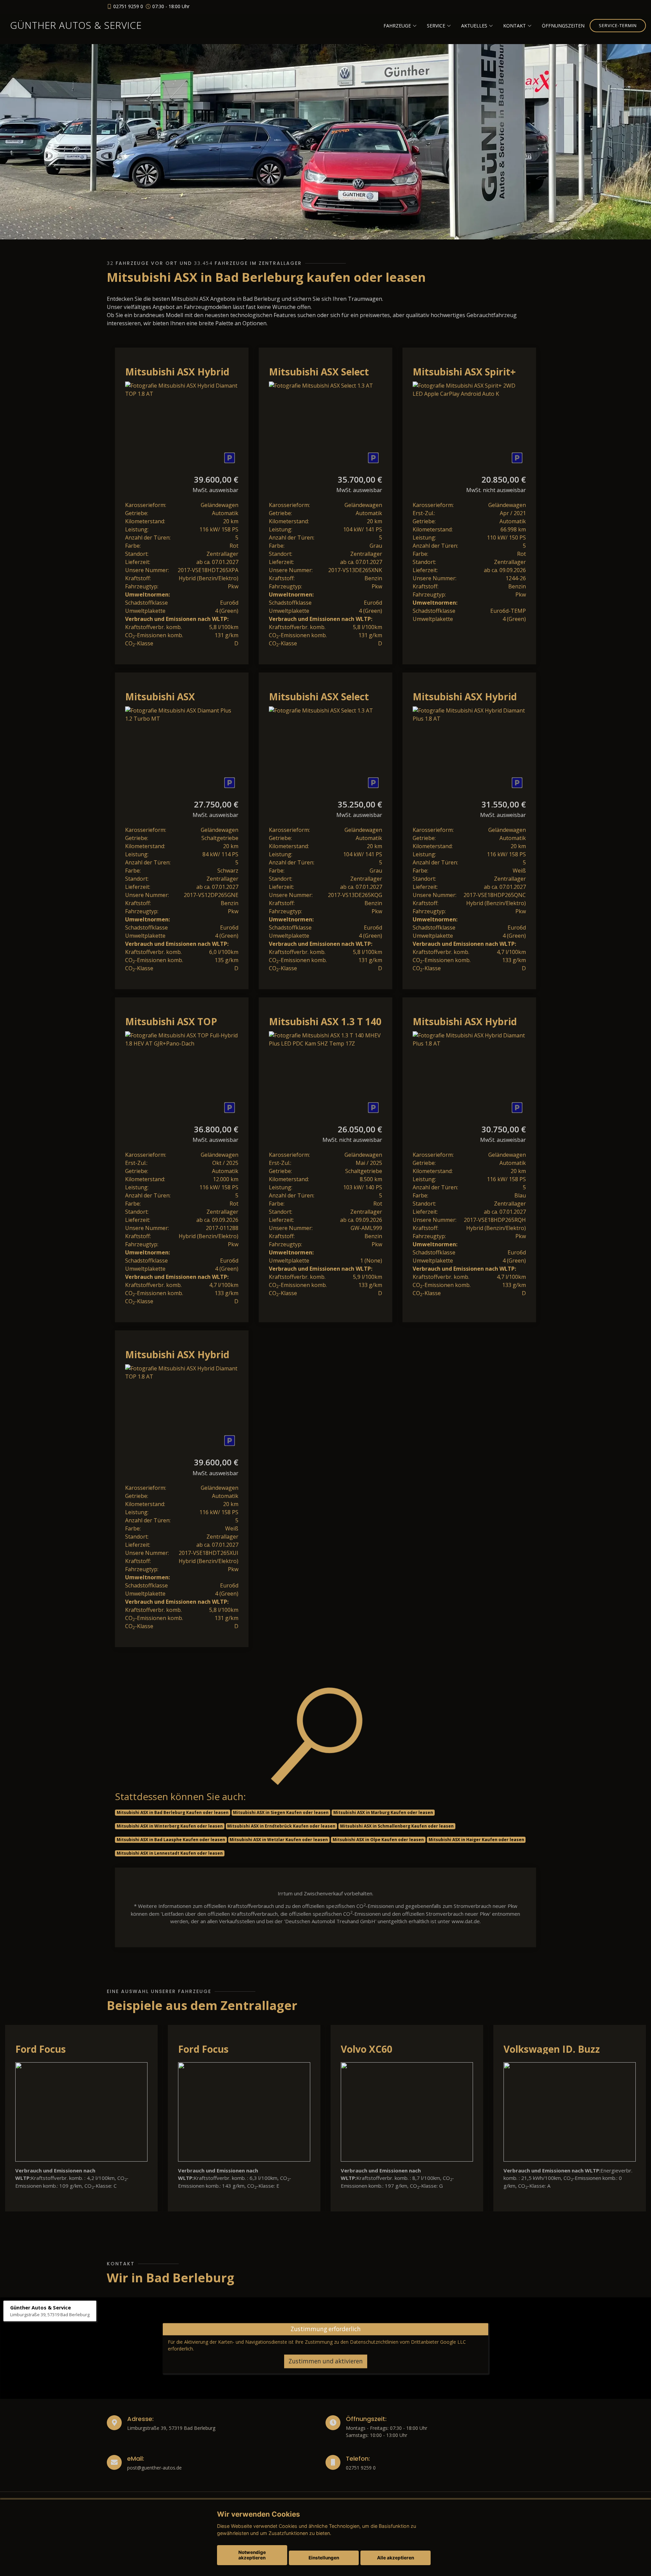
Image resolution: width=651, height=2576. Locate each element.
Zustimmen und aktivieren (326, 2361)
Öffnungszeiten (563, 26)
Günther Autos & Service (76, 25)
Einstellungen (324, 2558)
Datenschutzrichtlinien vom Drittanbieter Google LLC (408, 2342)
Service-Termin (618, 25)
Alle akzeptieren (396, 2558)
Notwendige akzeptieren (252, 2555)
